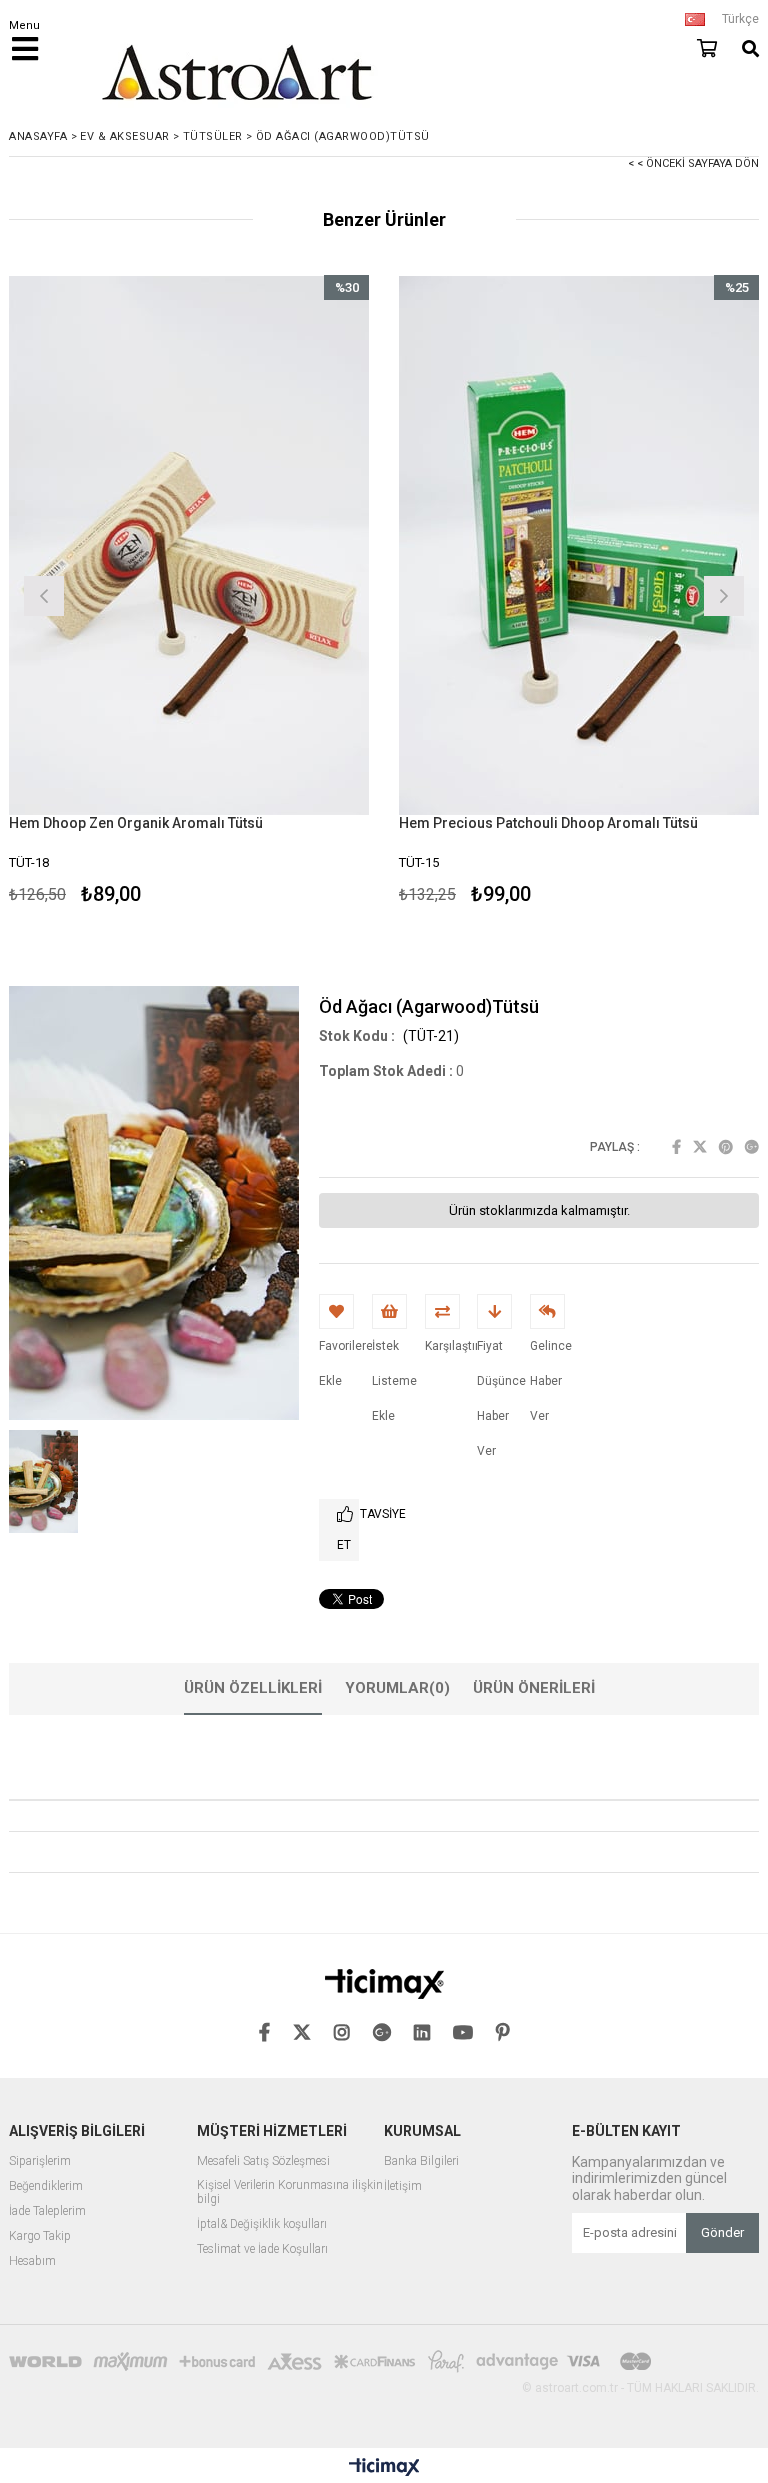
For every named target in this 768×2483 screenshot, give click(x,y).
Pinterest (726, 1147)
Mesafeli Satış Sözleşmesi (263, 2161)
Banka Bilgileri (421, 2161)
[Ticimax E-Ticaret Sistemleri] (384, 2468)
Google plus (752, 1147)
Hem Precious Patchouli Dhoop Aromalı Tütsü (548, 823)
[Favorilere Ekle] (189, 593)
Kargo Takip (40, 2236)
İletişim (403, 2186)
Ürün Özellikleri (253, 1688)
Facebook (676, 1147)
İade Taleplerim (47, 2211)
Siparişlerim (40, 2161)
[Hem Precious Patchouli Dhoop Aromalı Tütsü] (579, 545)
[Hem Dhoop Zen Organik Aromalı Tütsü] (189, 545)
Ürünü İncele (279, 593)
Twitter (700, 1147)
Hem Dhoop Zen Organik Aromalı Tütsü (136, 823)
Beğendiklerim (46, 2186)
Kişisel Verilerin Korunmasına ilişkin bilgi (290, 2192)
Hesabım (32, 2261)
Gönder (722, 2232)
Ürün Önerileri (534, 1688)
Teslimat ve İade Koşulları (262, 2249)
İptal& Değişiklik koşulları (262, 2224)
